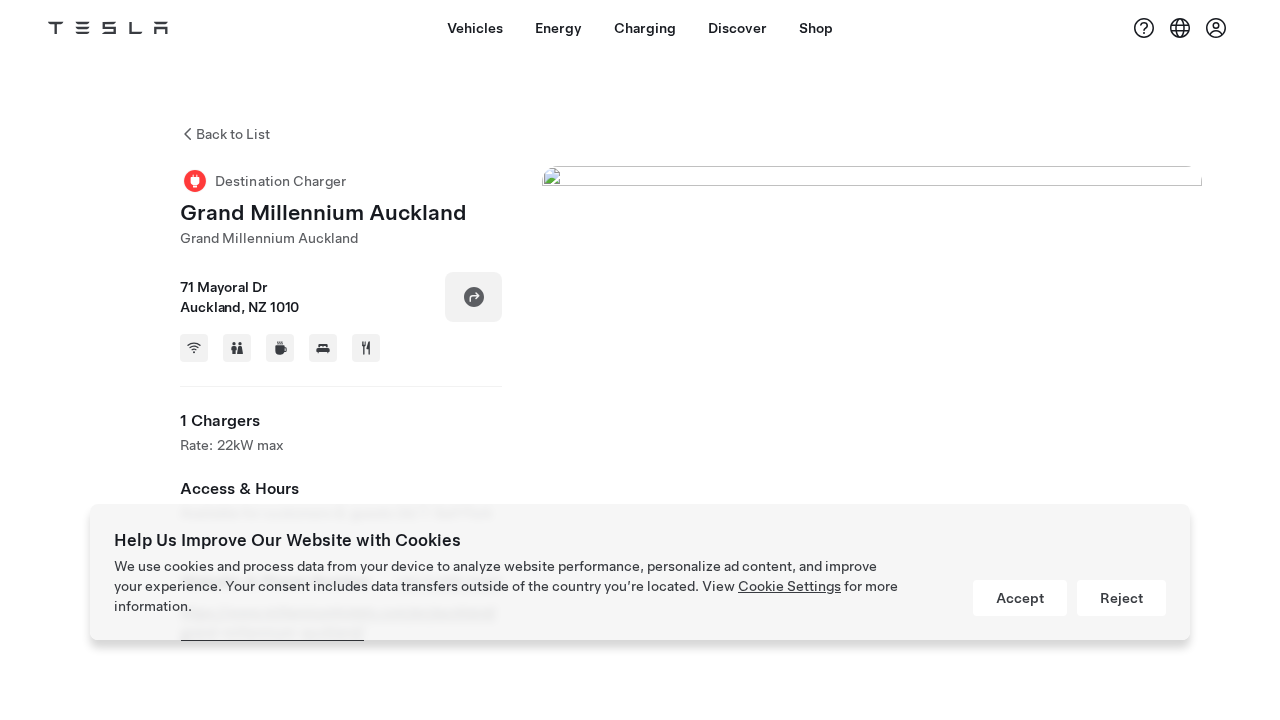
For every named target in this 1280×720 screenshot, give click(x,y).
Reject (1121, 598)
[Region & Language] (1180, 28)
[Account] (1216, 28)
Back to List (233, 134)
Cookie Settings (789, 586)
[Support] (1144, 28)
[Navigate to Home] (108, 28)
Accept (1020, 598)
